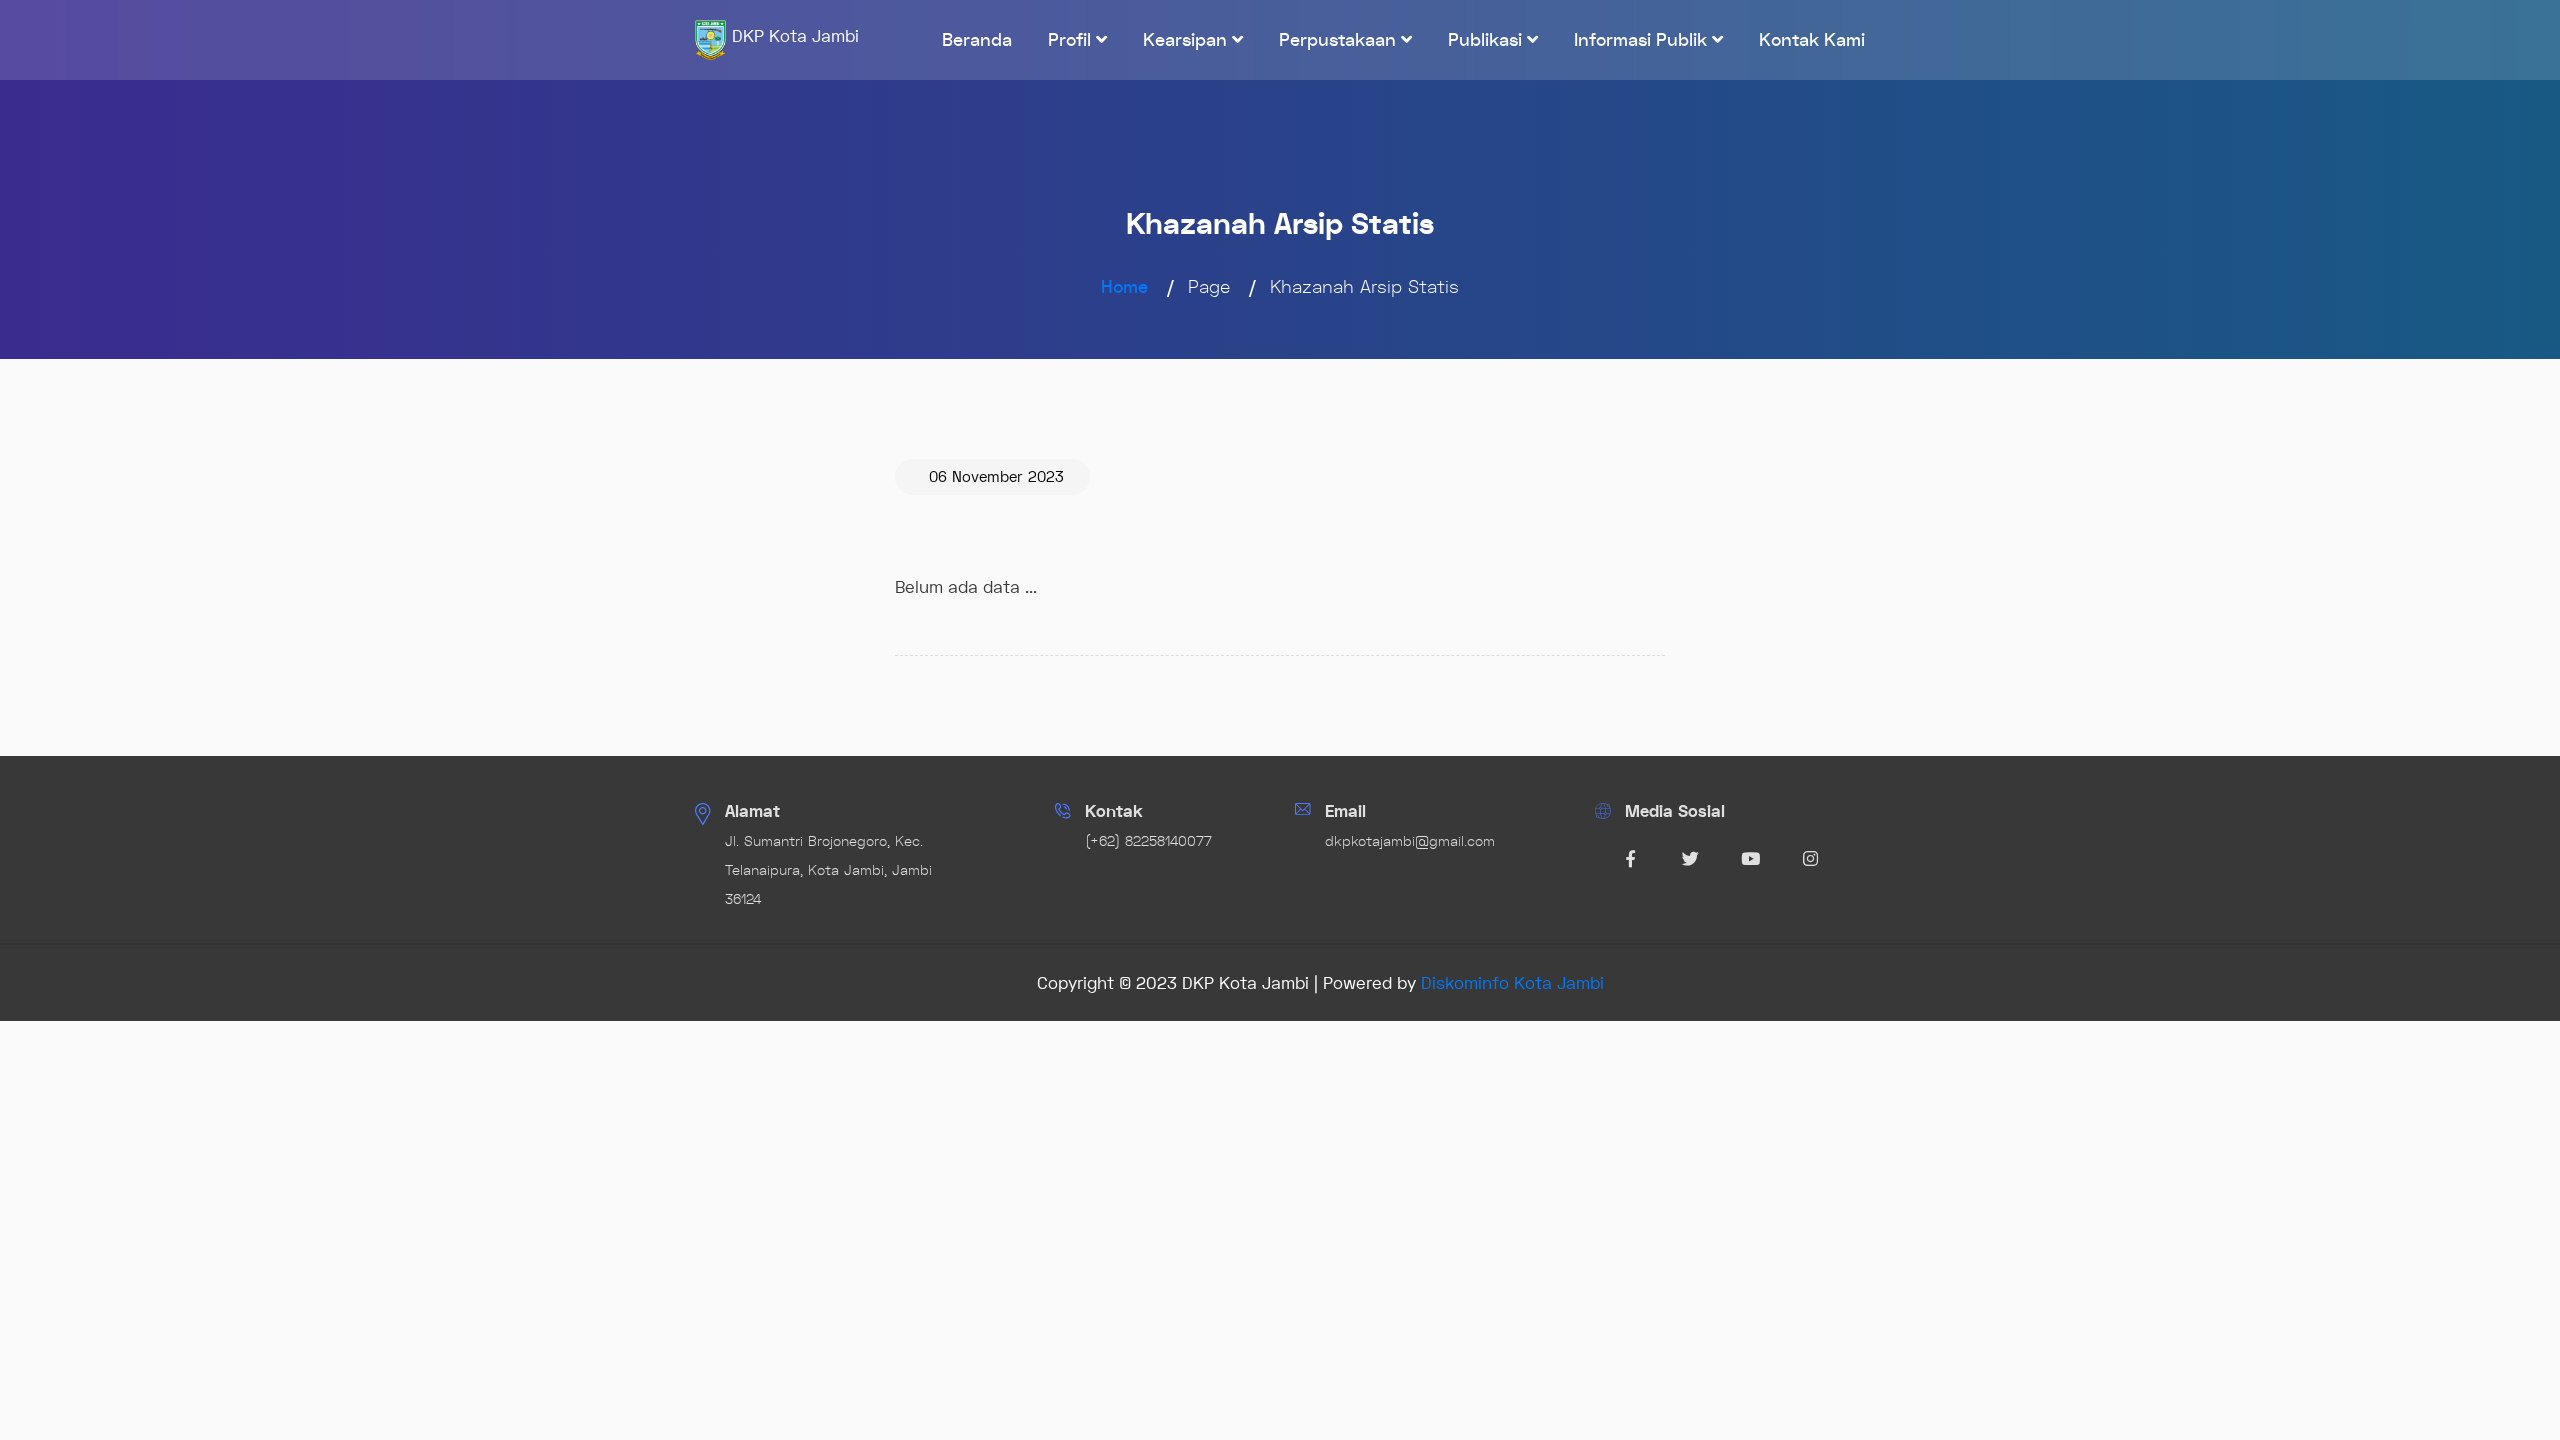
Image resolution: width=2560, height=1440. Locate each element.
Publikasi (1487, 40)
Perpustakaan (1340, 40)
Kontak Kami (1812, 40)
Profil (1072, 40)
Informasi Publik (1643, 40)
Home (1124, 287)
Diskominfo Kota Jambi (1512, 983)
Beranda (977, 40)
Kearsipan (1187, 40)
